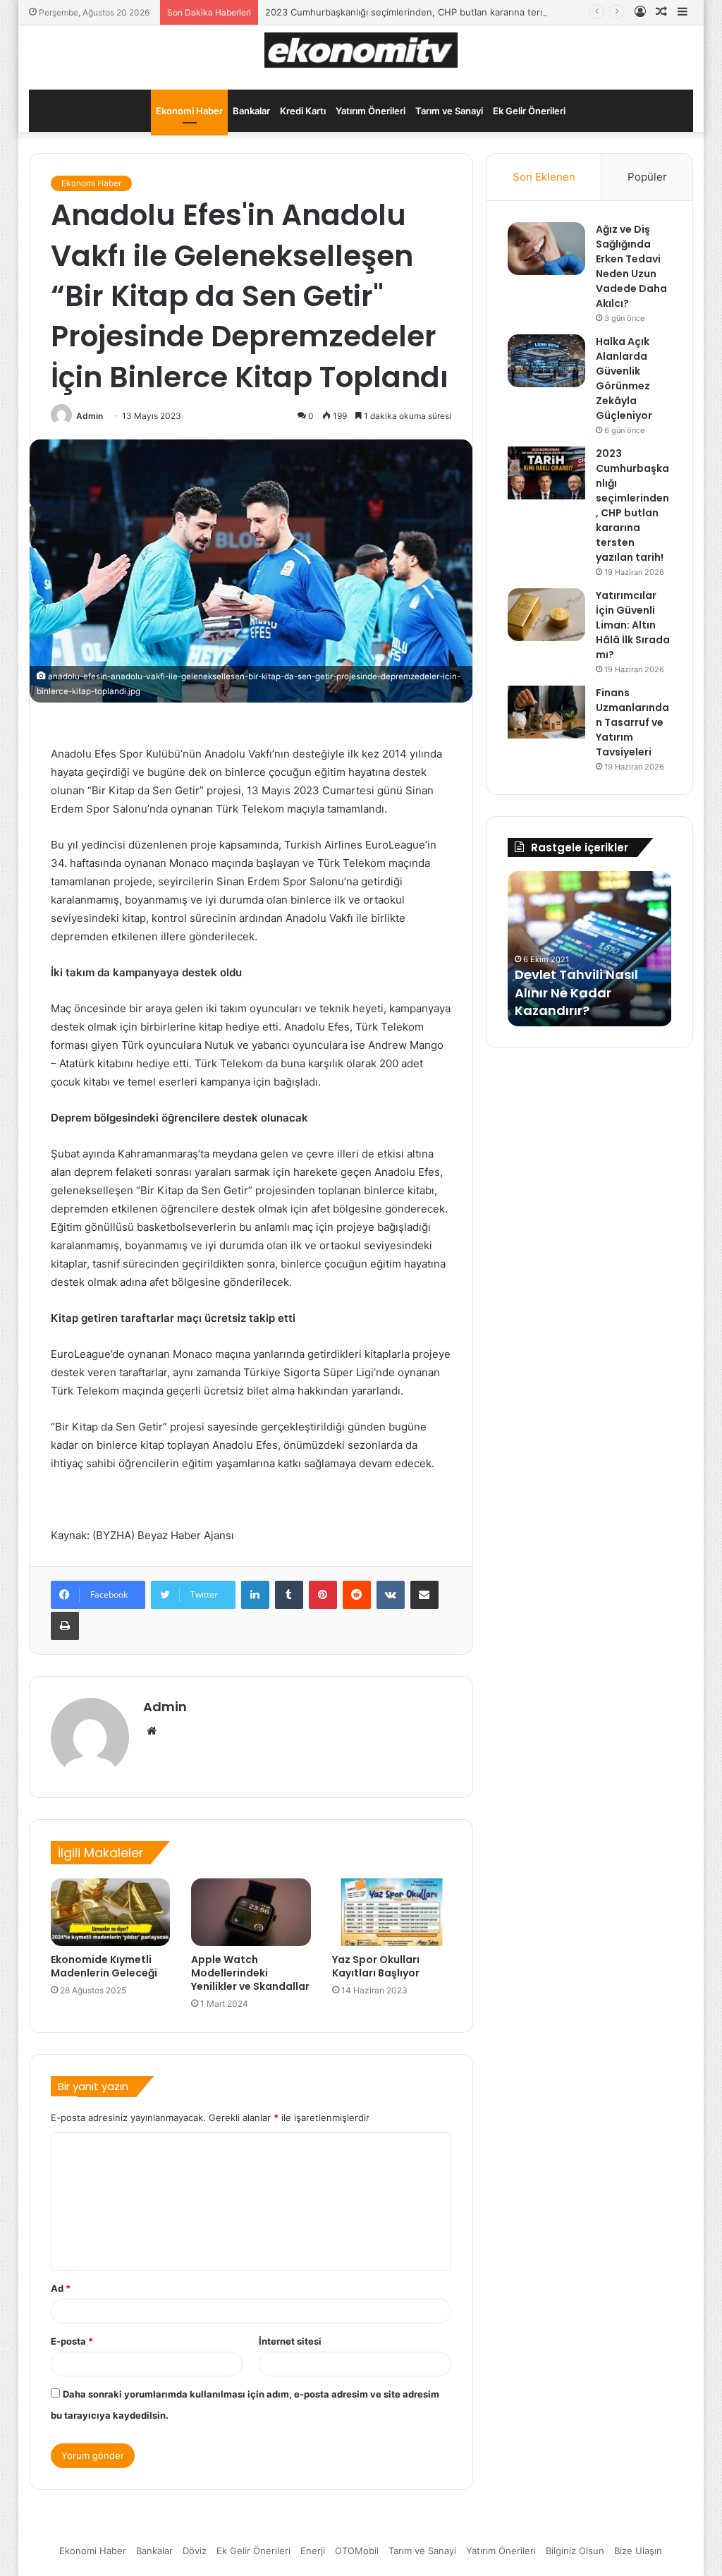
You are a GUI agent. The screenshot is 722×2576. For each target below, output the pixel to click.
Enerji (313, 2551)
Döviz (195, 2551)
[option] (590, 949)
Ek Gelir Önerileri (529, 111)
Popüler (647, 177)
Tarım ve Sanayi (449, 111)
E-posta (72, 2341)
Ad (61, 2288)
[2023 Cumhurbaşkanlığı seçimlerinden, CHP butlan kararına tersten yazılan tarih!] (546, 473)
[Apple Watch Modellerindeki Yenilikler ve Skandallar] (251, 1912)
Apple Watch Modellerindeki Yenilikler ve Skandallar (250, 1973)
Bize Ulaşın (638, 2551)
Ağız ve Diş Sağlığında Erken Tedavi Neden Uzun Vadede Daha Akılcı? (631, 266)
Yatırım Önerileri (371, 111)
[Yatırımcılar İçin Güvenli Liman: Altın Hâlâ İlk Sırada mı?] (546, 615)
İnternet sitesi (290, 2341)
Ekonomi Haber (189, 111)
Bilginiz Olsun (575, 2551)
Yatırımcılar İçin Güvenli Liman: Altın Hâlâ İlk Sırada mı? (633, 625)
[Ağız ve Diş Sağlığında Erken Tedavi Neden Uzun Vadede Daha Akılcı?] (546, 249)
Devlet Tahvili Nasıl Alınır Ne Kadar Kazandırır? (576, 992)
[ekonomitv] (361, 50)
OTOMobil (357, 2551)
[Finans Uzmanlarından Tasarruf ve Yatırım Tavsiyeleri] (546, 712)
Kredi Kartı (303, 111)
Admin (90, 416)
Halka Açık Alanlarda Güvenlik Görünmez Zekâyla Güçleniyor (624, 378)
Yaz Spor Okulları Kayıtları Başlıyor (376, 1966)
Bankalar (251, 111)
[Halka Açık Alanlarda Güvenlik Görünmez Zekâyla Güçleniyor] (546, 361)
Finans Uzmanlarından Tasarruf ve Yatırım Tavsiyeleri (632, 722)
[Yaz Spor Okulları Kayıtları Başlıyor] (392, 1912)
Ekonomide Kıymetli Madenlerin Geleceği (104, 1966)
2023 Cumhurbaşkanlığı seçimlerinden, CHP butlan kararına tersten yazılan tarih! (441, 12)
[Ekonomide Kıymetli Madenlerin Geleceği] (111, 1912)
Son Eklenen (544, 177)
